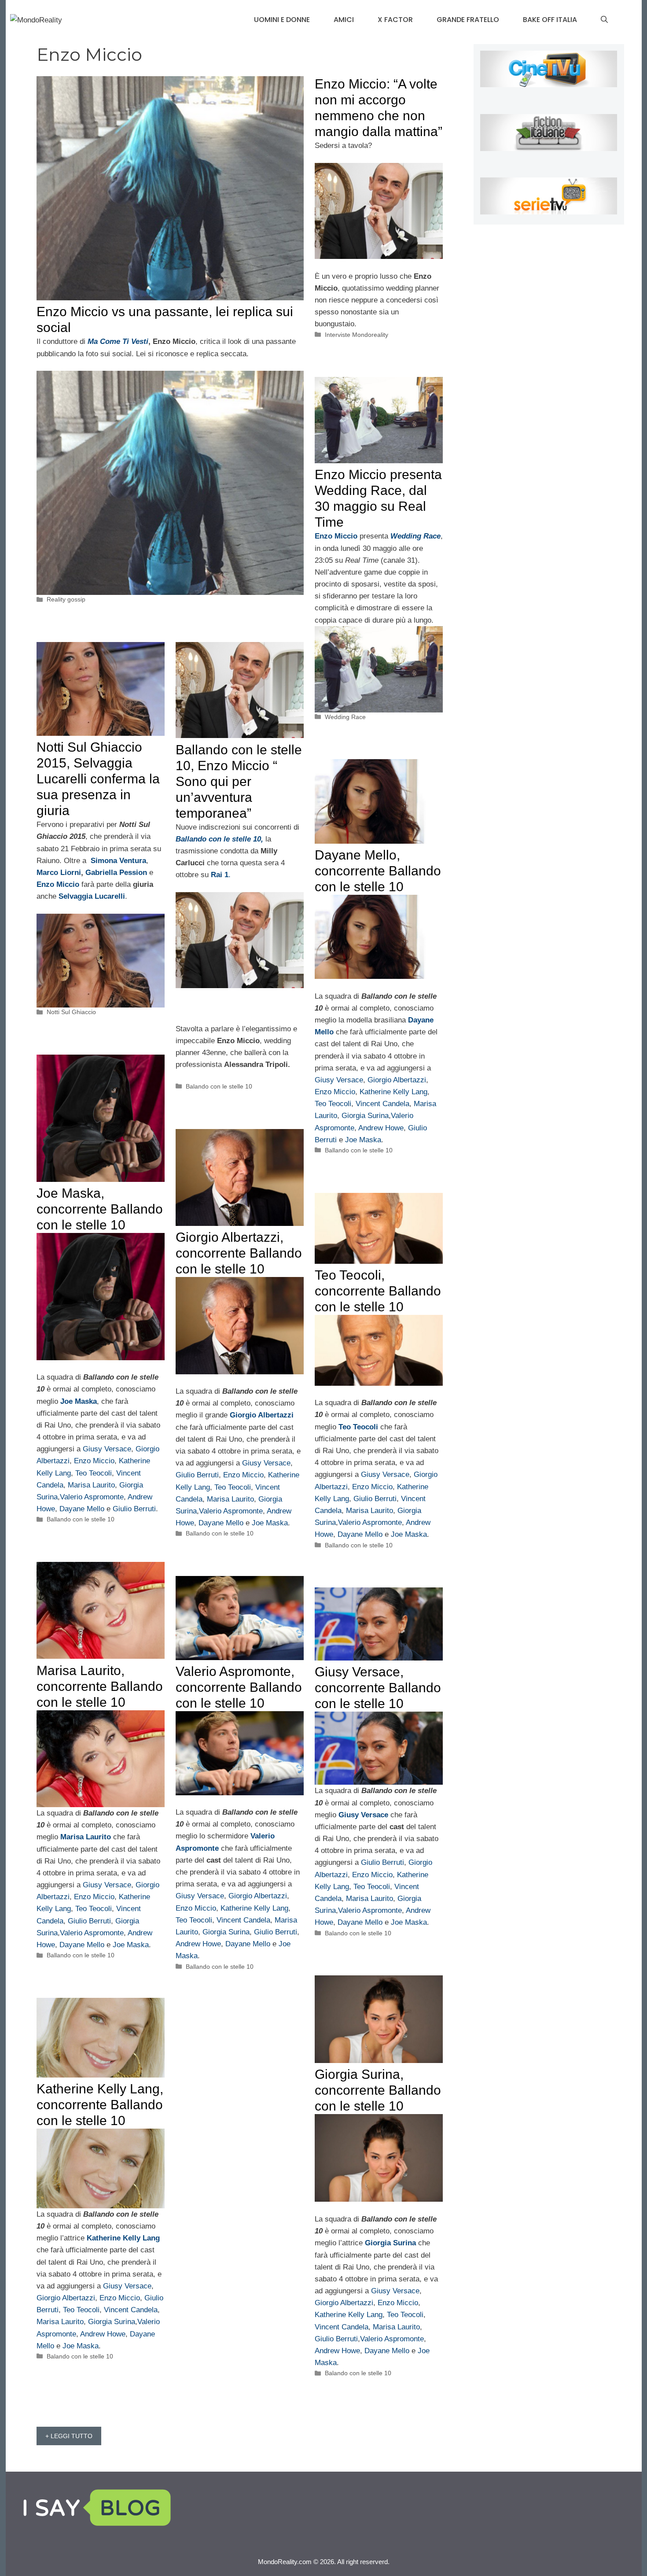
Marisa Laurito (91, 1485)
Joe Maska (363, 1140)
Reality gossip (66, 599)
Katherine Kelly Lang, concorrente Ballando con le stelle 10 (100, 2105)
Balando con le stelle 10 (219, 1086)
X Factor (395, 20)
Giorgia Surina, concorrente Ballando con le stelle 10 (378, 2090)
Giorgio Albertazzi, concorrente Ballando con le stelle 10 (239, 1253)
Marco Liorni (59, 873)
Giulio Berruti (134, 1509)
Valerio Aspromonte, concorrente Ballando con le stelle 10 (239, 1687)
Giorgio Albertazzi (397, 1080)
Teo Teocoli (333, 1104)
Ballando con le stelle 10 (359, 1150)
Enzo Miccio (335, 1092)
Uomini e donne (282, 20)
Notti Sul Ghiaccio (71, 1012)
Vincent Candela (382, 1104)
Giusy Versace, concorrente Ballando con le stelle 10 (378, 1688)
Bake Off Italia (550, 20)
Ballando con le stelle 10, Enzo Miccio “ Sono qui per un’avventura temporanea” (239, 781)
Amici (344, 20)
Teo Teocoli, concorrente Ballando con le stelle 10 (378, 1291)
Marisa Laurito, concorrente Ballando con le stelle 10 (100, 1686)
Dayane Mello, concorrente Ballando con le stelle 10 (378, 871)
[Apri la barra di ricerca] (604, 20)
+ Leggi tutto (69, 2436)
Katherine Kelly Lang (393, 1092)
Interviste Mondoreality (357, 335)
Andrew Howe (381, 1128)
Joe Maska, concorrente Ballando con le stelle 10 (100, 1209)
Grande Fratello (468, 20)
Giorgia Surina (364, 1116)
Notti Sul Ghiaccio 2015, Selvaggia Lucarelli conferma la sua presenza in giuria (98, 779)
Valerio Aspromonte (92, 1497)
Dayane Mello (82, 1509)
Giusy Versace (339, 1080)
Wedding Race (345, 717)
